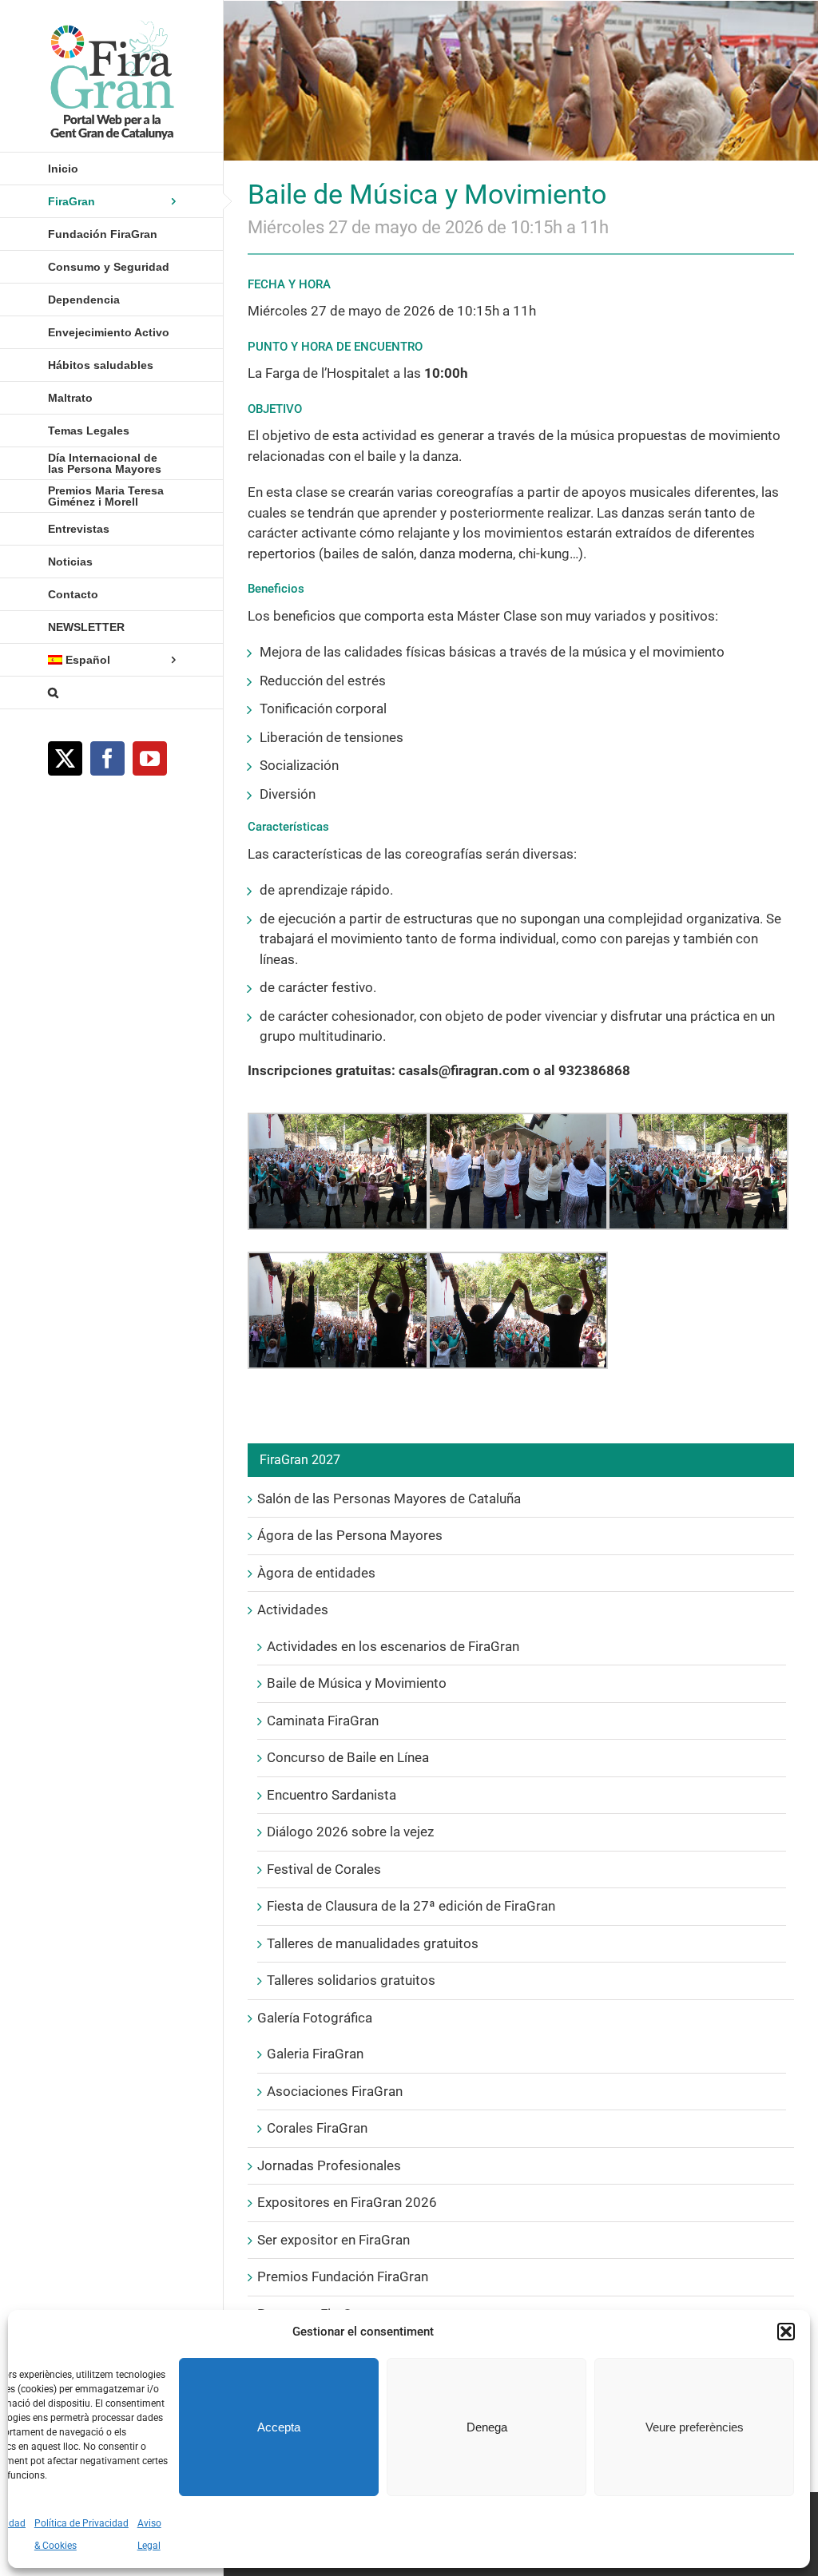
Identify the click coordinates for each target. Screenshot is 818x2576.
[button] (786, 2332)
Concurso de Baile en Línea (348, 1757)
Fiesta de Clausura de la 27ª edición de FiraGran (411, 1906)
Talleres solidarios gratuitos (351, 1980)
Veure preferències (695, 2427)
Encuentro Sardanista (332, 1795)
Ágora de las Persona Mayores (350, 1535)
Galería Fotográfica (315, 2018)
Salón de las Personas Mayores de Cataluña (389, 1498)
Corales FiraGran (317, 2128)
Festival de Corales (324, 1869)
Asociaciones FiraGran (335, 2091)
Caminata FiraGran (323, 1721)
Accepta (279, 2427)
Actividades (293, 1610)
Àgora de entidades (316, 1573)
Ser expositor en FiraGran (334, 2240)
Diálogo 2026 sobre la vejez (350, 1832)
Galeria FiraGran (315, 2054)
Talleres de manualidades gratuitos (373, 1943)
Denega (487, 2427)
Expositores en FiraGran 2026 (347, 2202)
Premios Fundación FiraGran (343, 2276)
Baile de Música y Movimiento (357, 1683)
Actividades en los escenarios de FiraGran (393, 1646)
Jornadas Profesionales (329, 2165)
